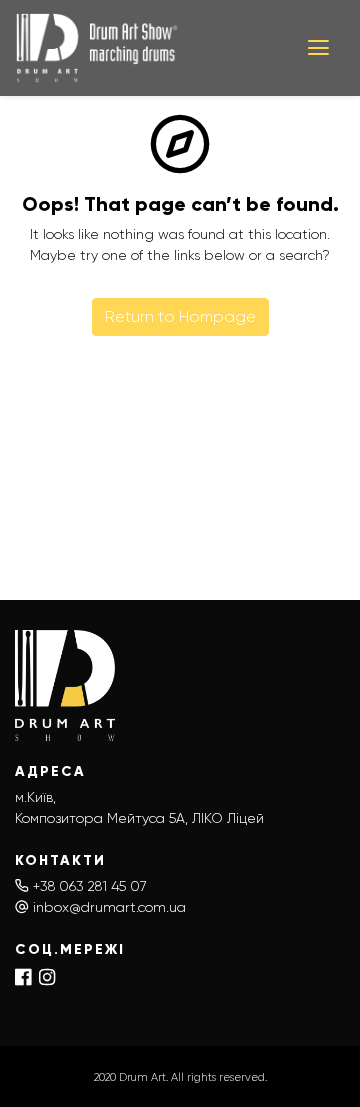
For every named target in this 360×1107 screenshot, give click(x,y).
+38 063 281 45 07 (90, 886)
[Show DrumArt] (146, 48)
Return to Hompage (180, 316)
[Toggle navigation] (318, 48)
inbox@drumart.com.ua (109, 907)
